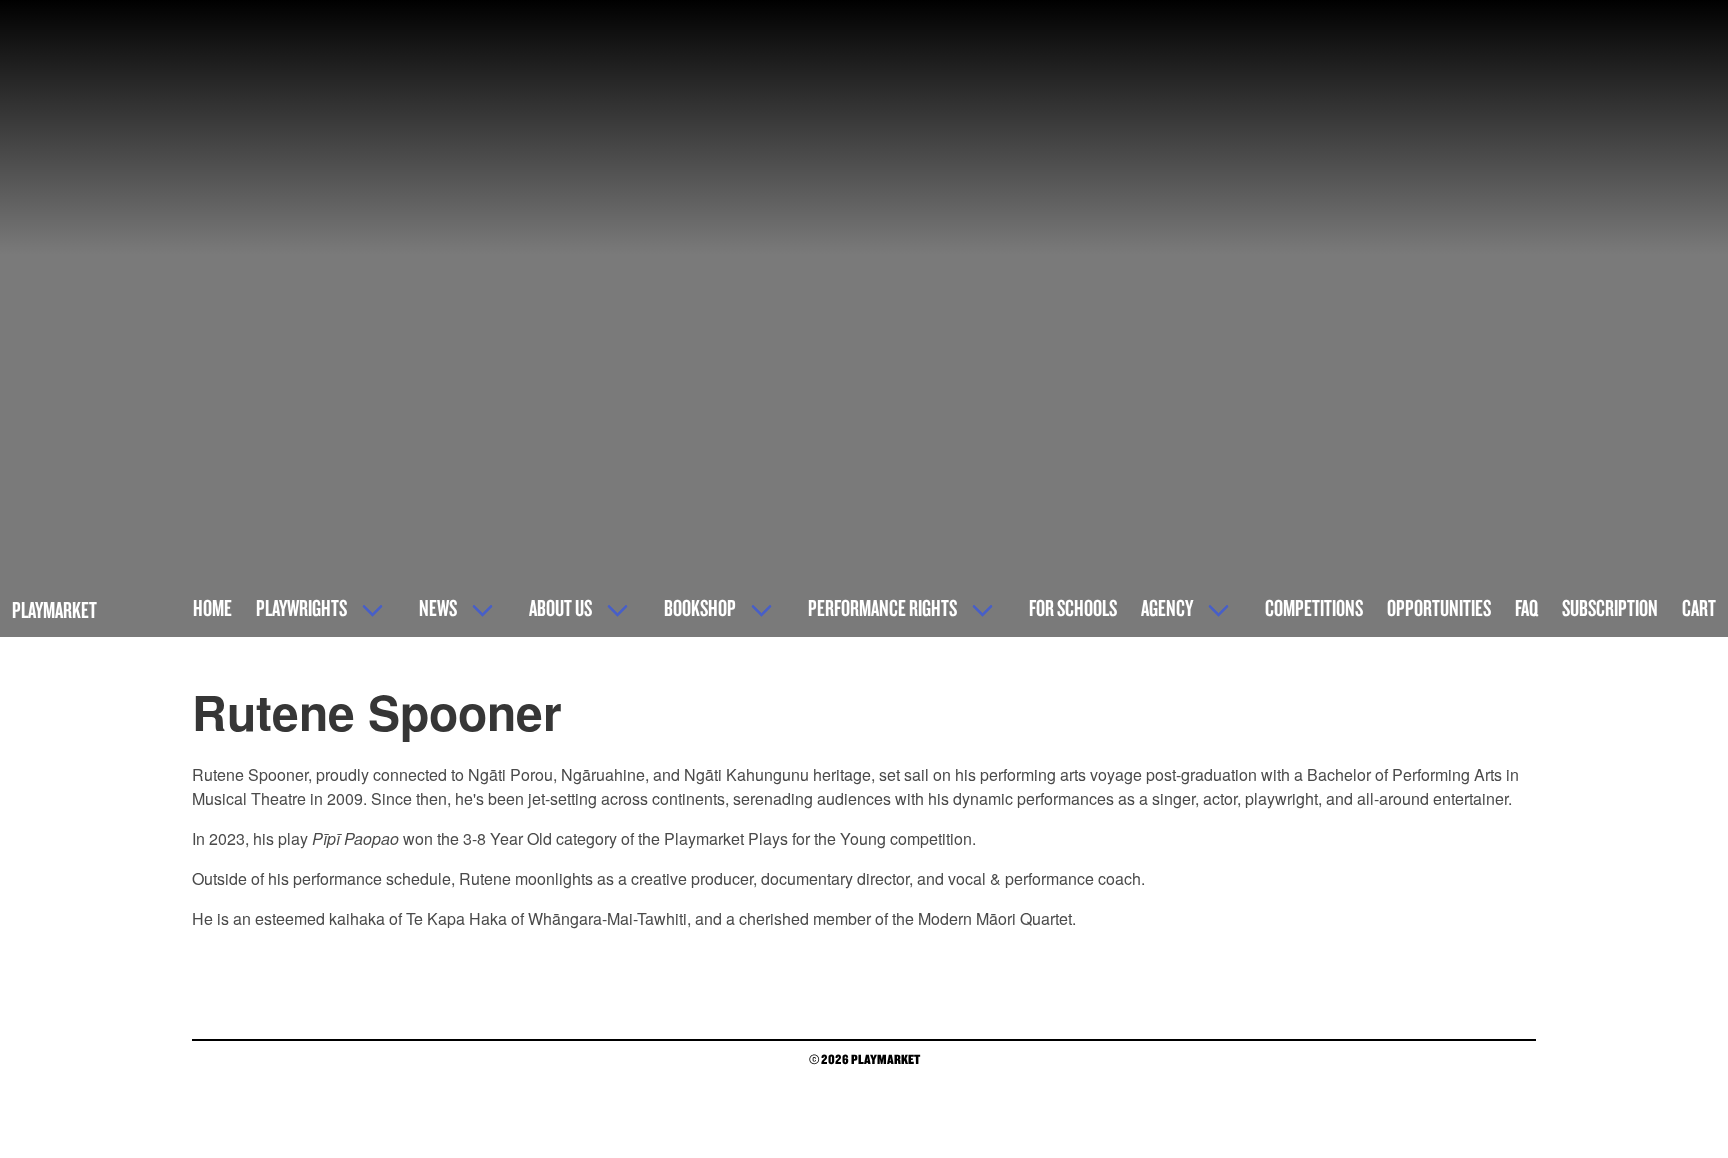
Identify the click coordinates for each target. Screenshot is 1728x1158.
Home (212, 607)
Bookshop (700, 607)
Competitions (1314, 607)
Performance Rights (882, 607)
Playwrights (301, 607)
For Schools (1073, 607)
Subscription (1610, 607)
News (438, 607)
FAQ (1526, 607)
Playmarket (54, 609)
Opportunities (1439, 607)
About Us (560, 607)
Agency (1167, 607)
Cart (1699, 607)
